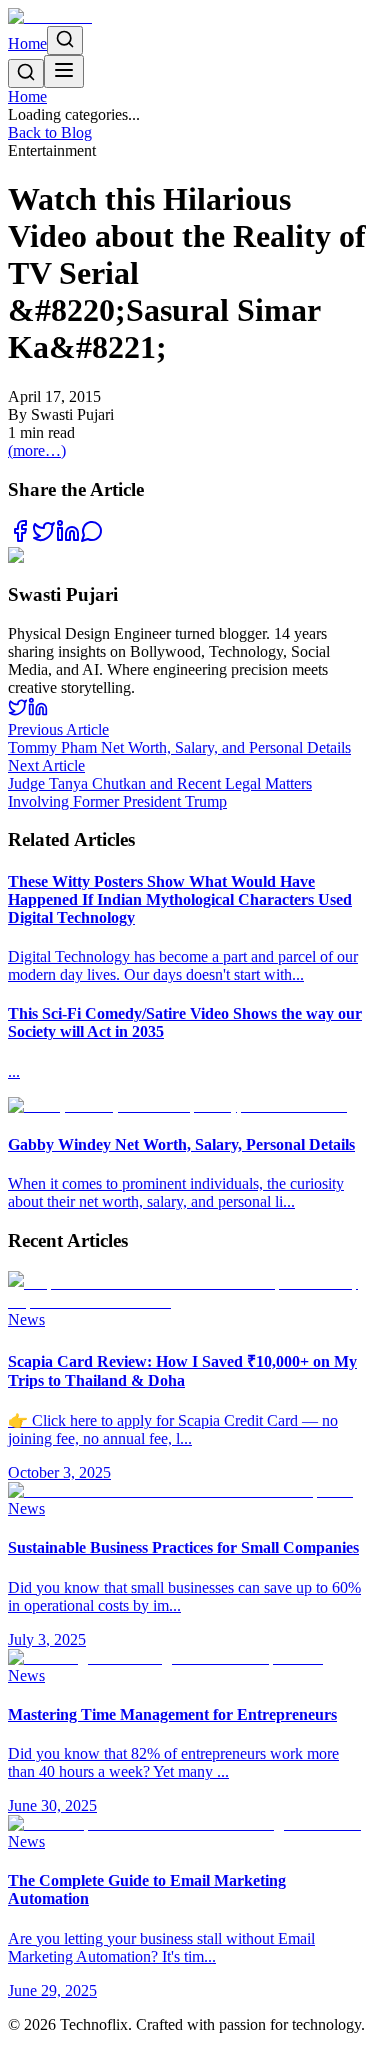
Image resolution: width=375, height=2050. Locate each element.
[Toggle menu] (64, 71)
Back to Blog (50, 132)
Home (27, 43)
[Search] (65, 40)
